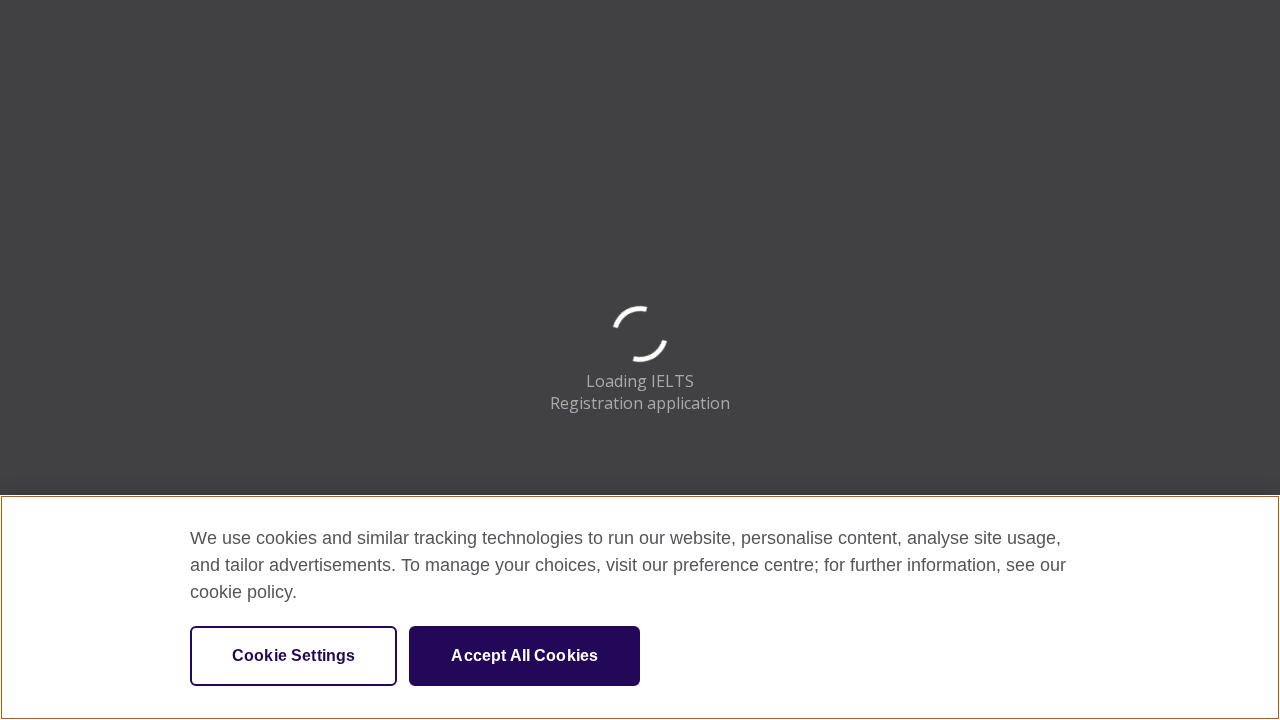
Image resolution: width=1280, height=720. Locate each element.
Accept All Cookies (524, 655)
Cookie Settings (293, 655)
